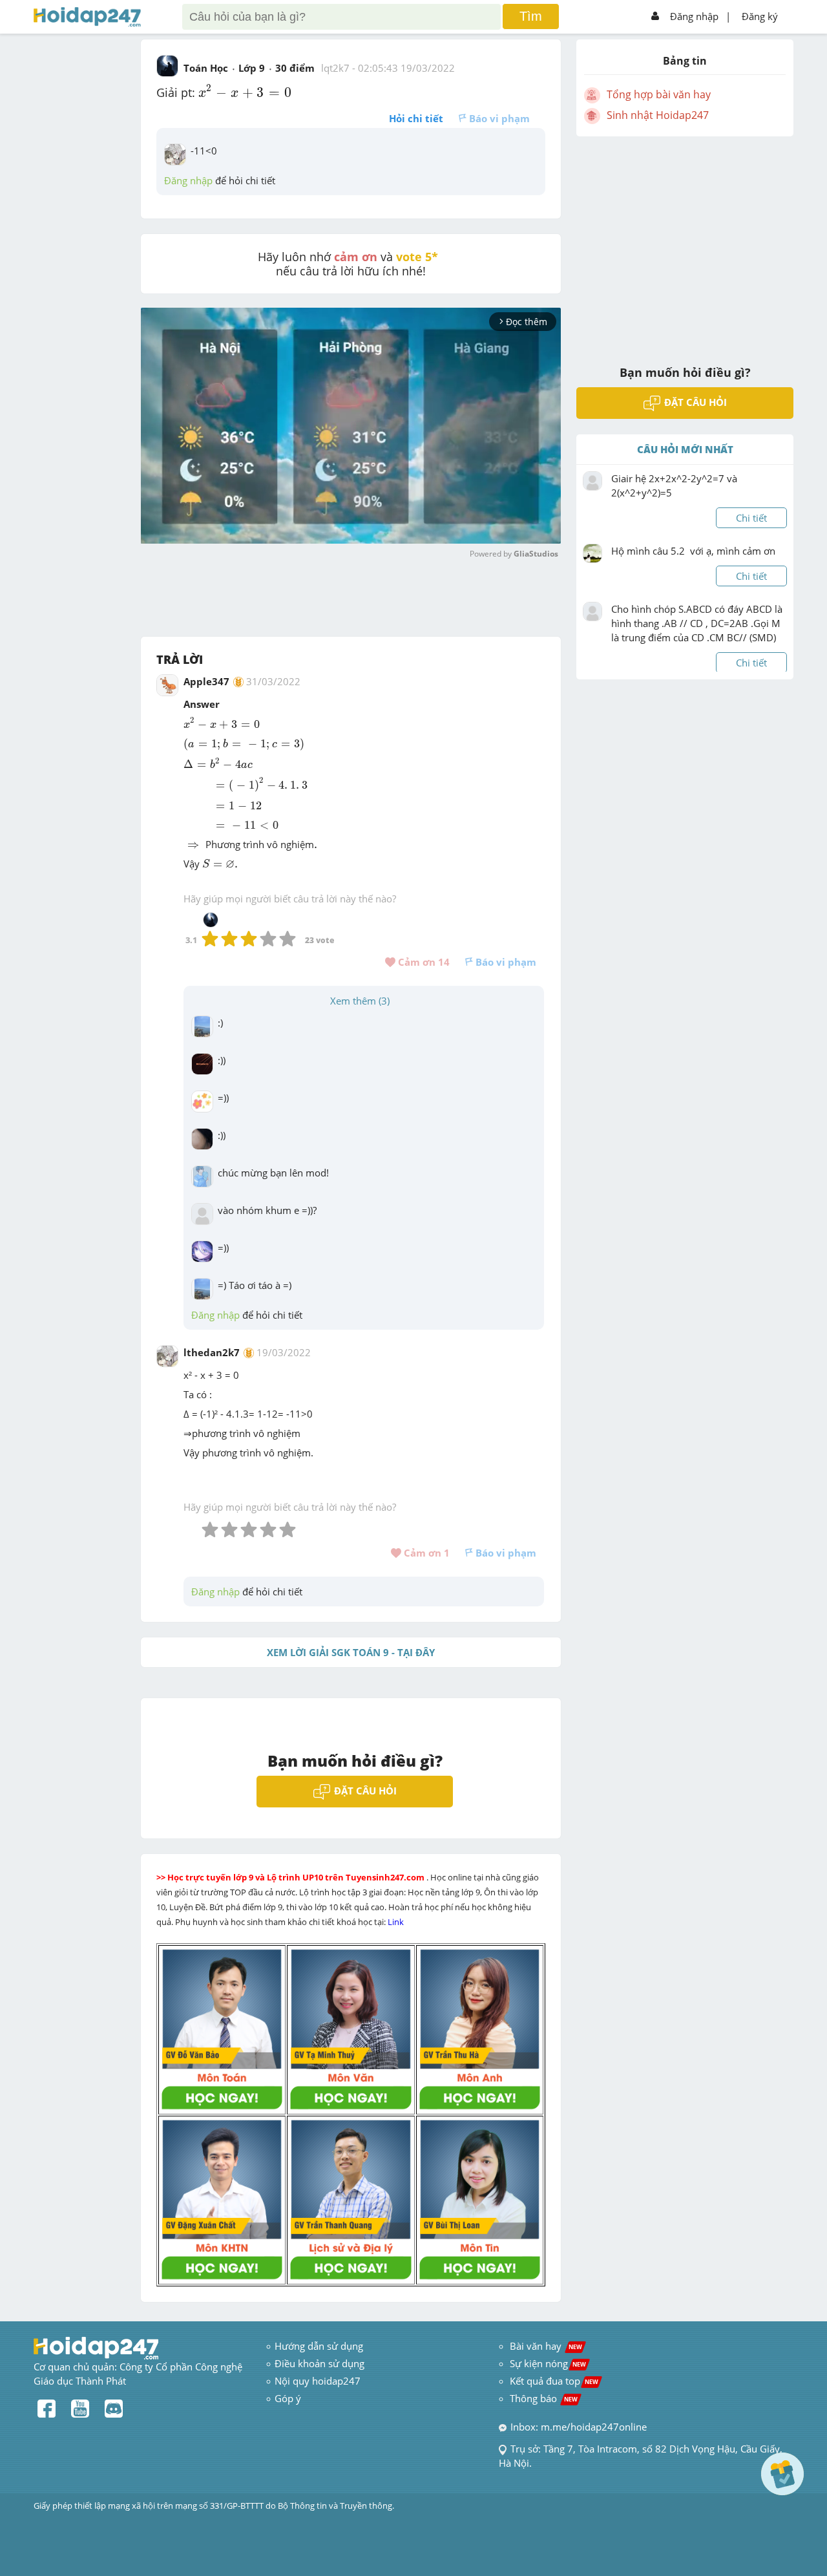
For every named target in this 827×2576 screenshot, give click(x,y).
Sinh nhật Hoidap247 (658, 115)
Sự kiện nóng (548, 2363)
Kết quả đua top (554, 2381)
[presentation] (245, 91)
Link (397, 1922)
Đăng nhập (694, 16)
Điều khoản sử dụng (319, 2363)
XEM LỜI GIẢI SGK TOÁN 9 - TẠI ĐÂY (351, 1652)
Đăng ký (760, 16)
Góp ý (288, 2398)
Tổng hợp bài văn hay (659, 94)
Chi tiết (751, 518)
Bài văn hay (545, 2346)
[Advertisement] (685, 242)
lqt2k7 (335, 68)
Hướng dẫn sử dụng (319, 2346)
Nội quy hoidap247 (318, 2381)
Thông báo (544, 2398)
